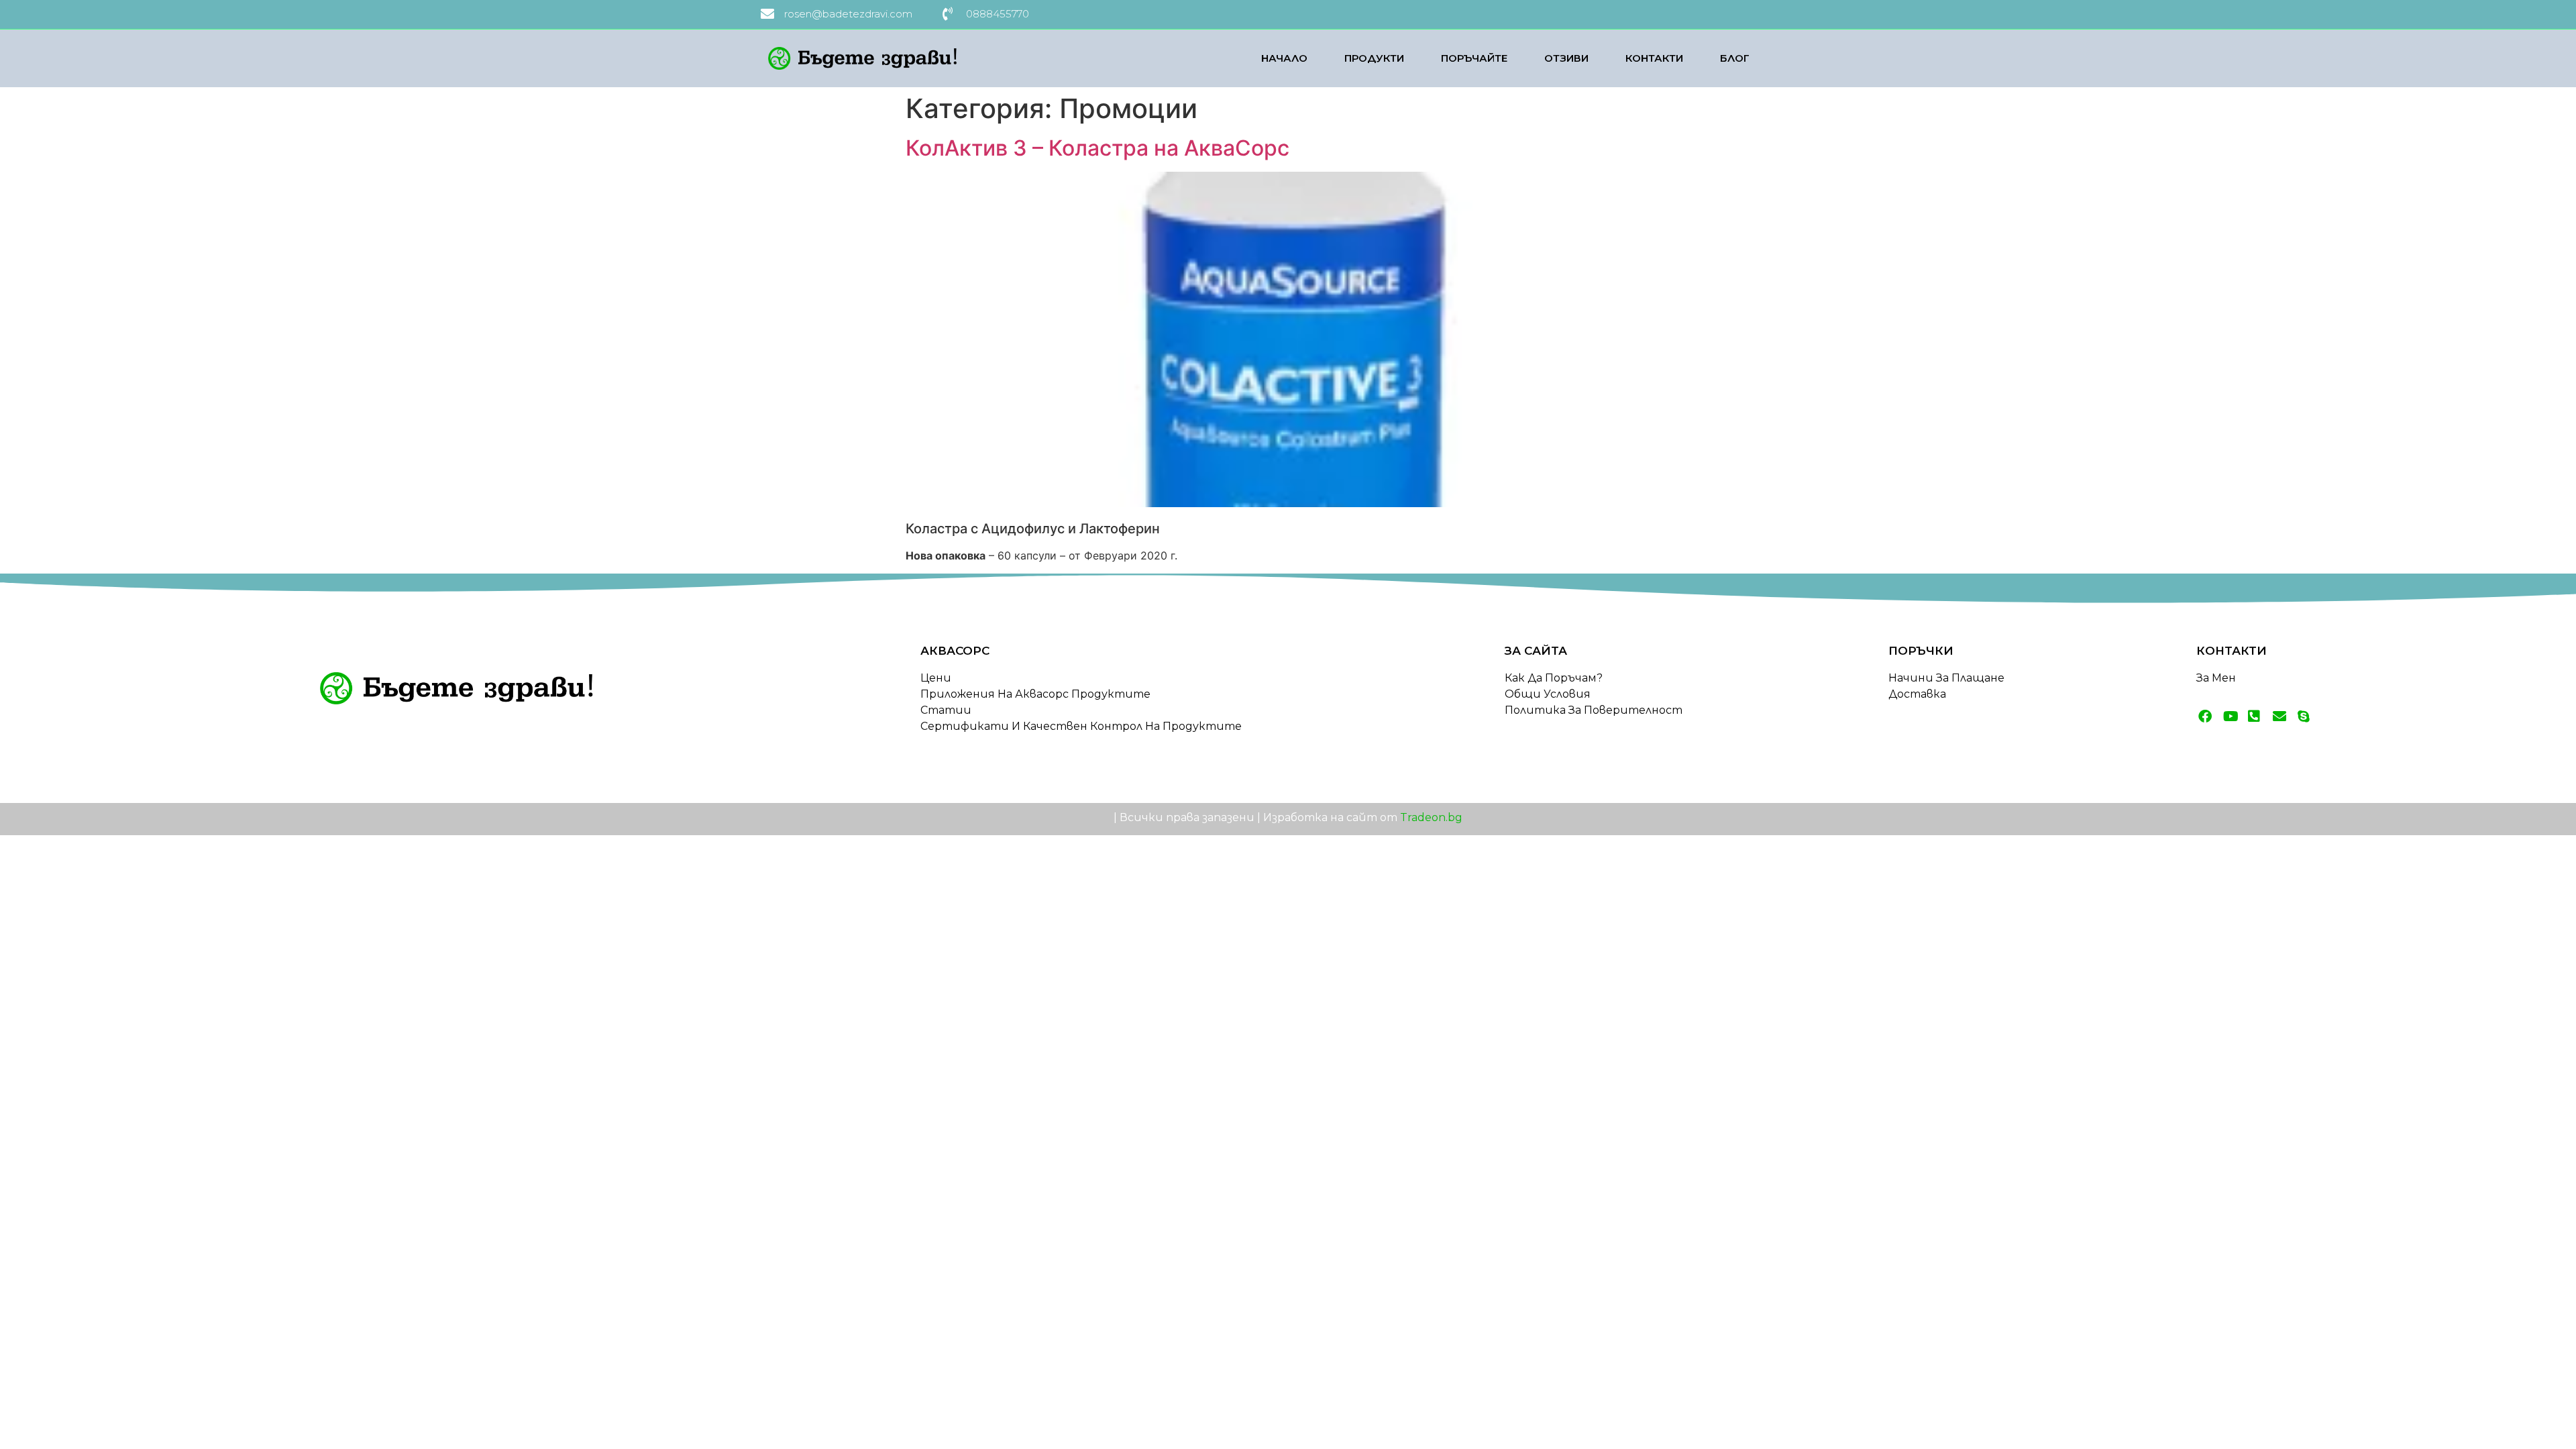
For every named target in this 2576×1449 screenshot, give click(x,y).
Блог (1735, 58)
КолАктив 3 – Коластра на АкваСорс (1097, 148)
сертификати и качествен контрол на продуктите (1081, 726)
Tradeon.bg (1431, 817)
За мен (2216, 678)
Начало (1284, 58)
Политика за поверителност (1594, 710)
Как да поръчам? (1554, 678)
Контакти (1654, 58)
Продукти (1374, 58)
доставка (1917, 694)
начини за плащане (1946, 678)
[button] (27, 1422)
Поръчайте (1474, 58)
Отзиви (1566, 58)
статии (946, 710)
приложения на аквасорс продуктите (1035, 694)
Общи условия (1548, 694)
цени (936, 678)
